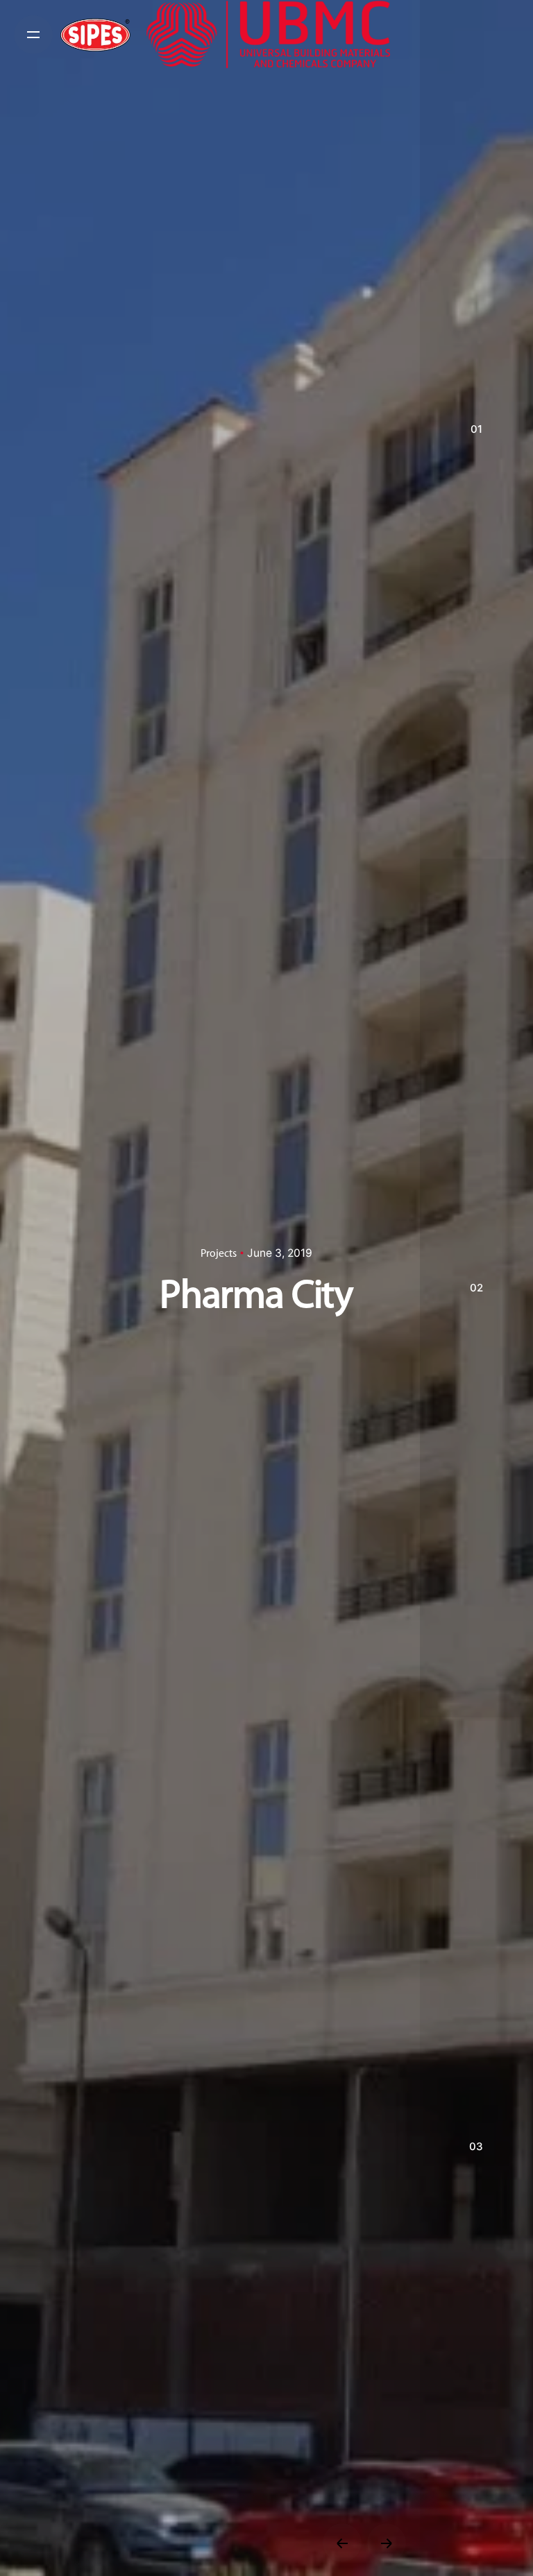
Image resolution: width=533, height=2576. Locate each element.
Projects (219, 1254)
